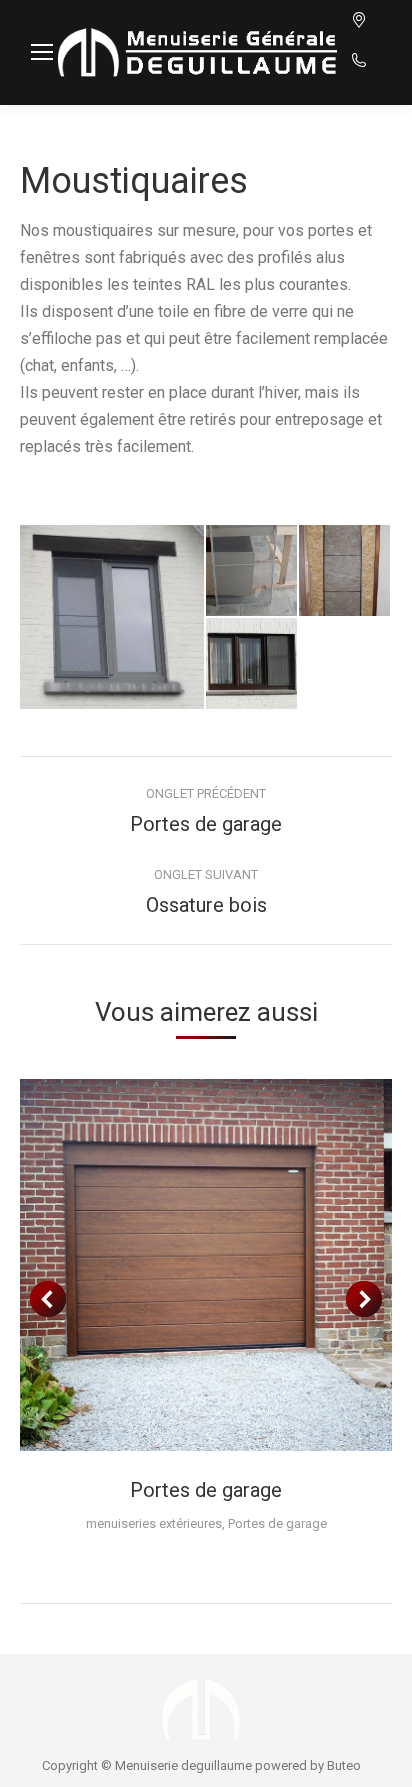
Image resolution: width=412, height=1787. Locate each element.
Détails (206, 1265)
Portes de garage (206, 1490)
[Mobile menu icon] (42, 52)
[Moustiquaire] (113, 617)
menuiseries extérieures (154, 1523)
